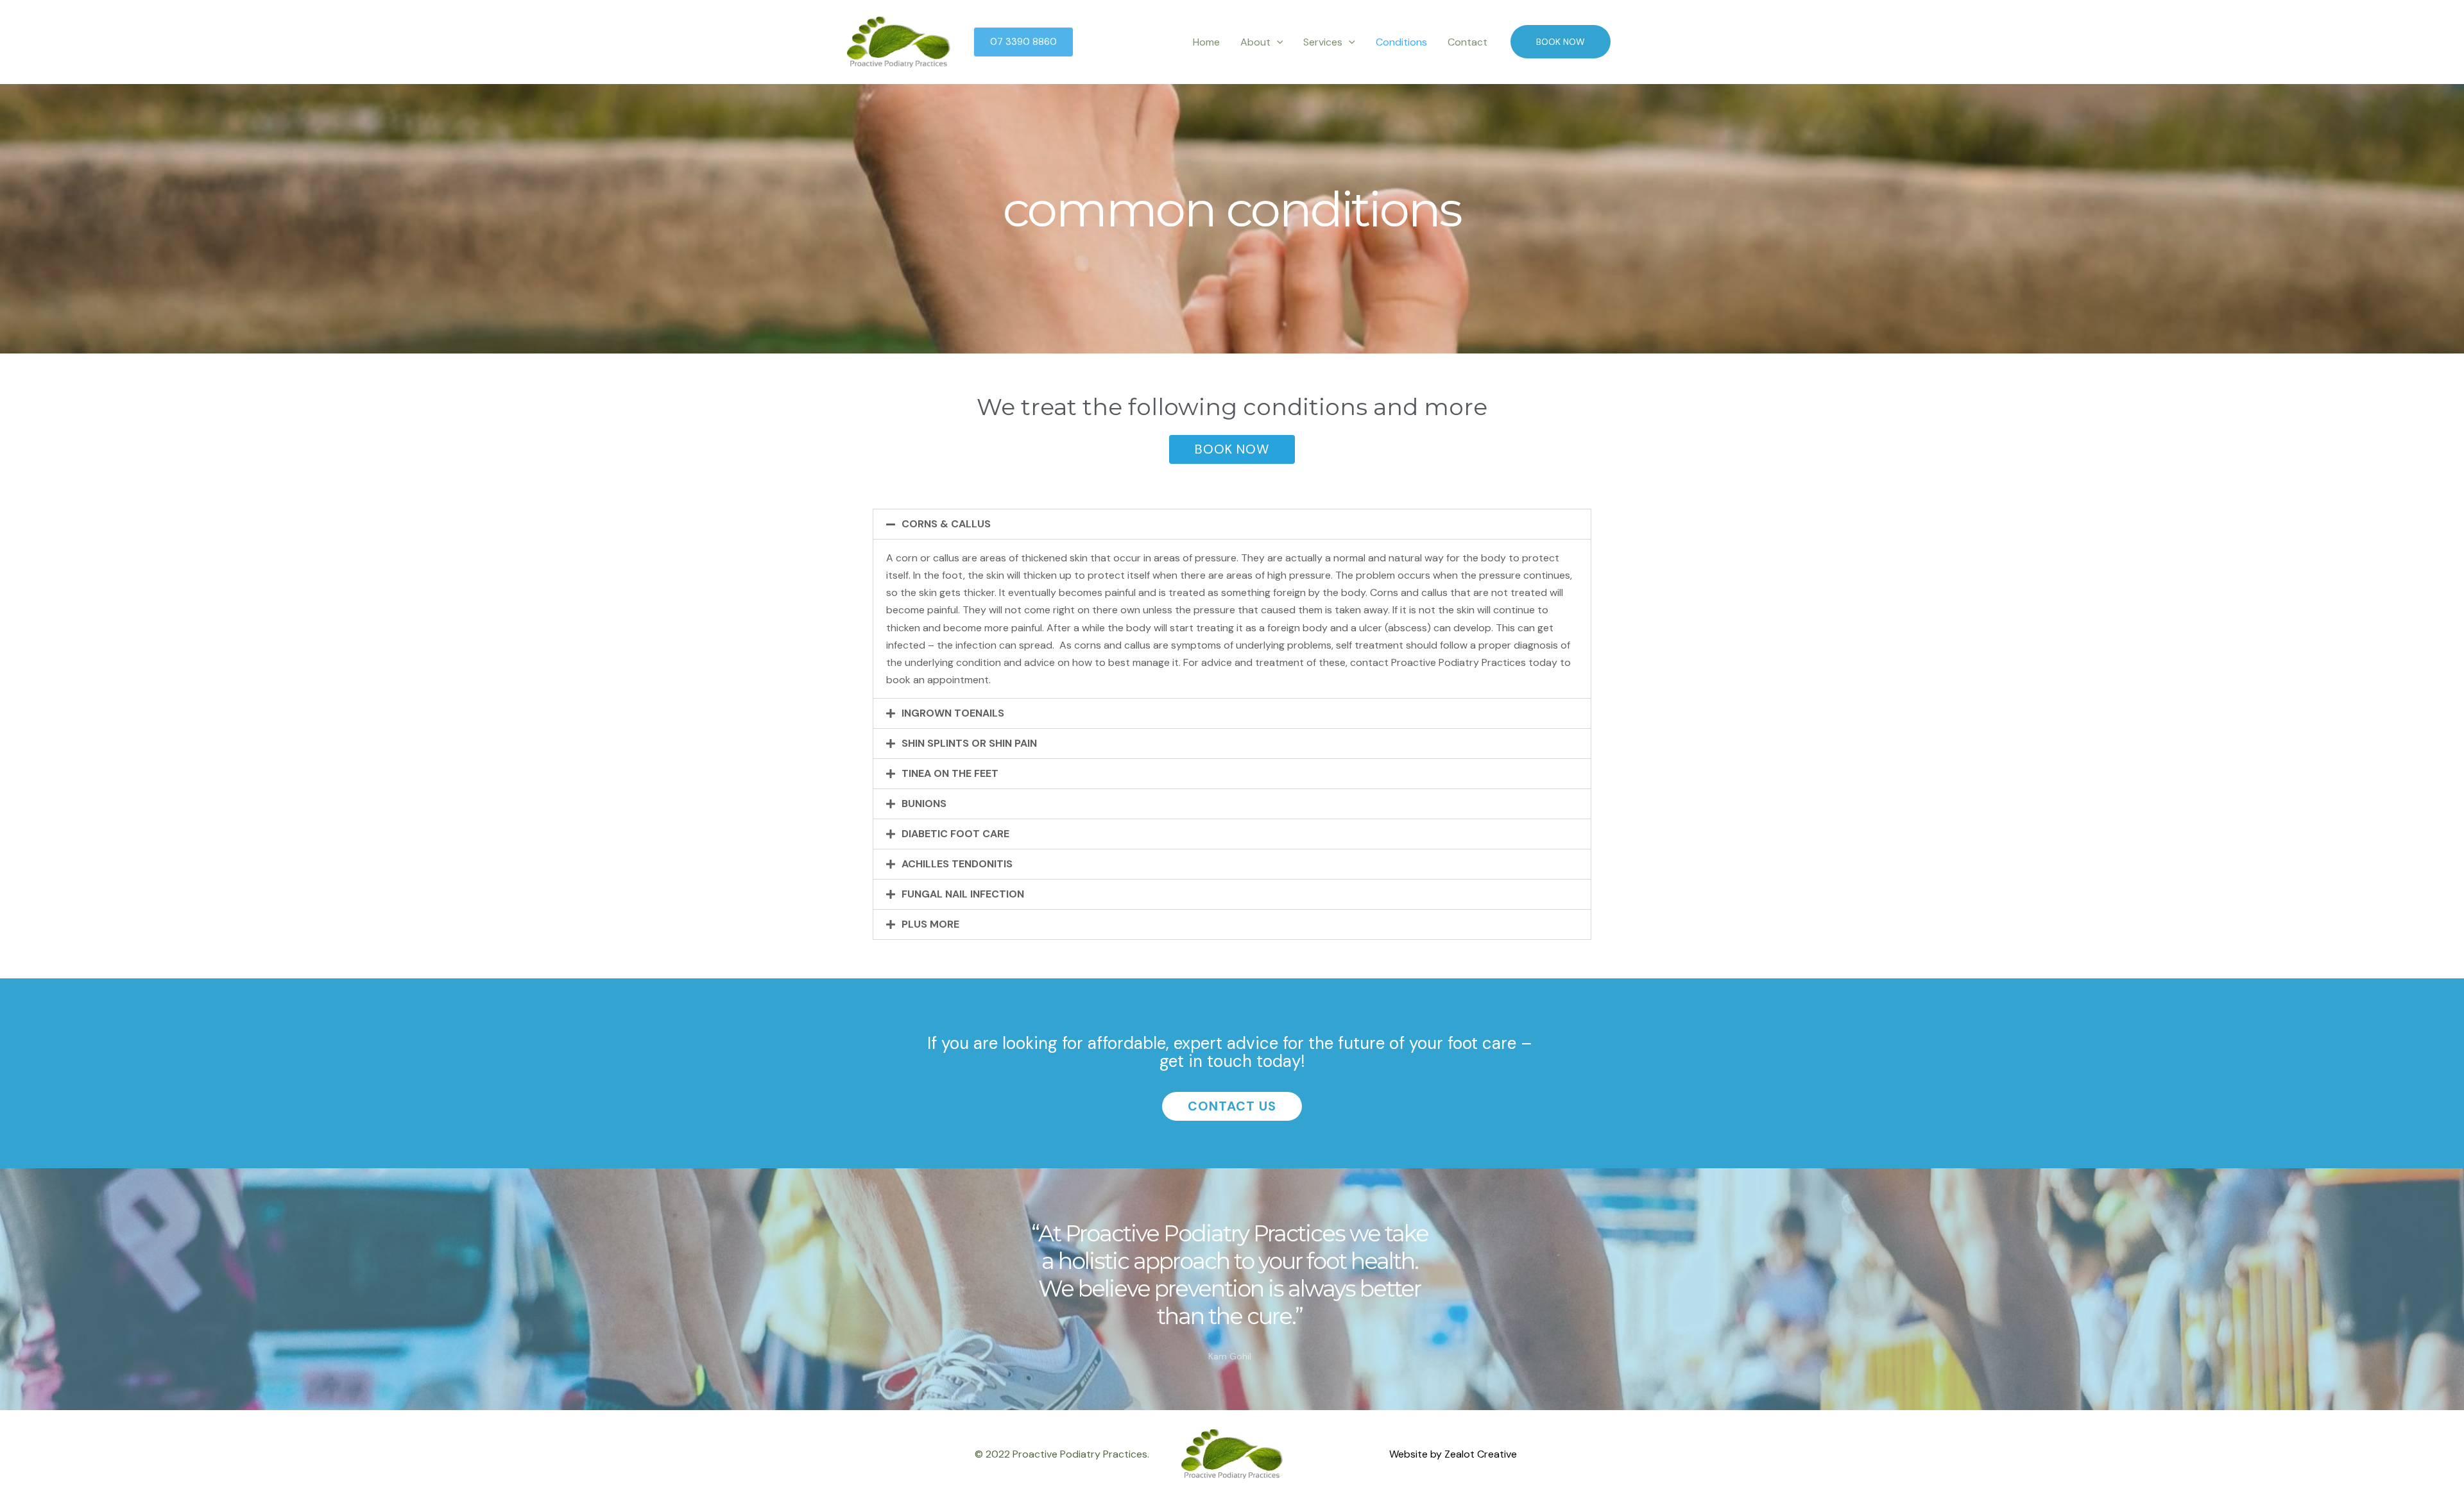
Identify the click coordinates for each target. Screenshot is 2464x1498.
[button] (1023, 42)
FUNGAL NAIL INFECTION (963, 894)
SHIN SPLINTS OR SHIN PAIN (969, 743)
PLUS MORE (930, 924)
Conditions (1401, 42)
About (1255, 42)
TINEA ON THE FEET (950, 773)
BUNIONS (924, 804)
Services (1323, 42)
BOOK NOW (1561, 42)
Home (1206, 42)
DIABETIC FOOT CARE (955, 834)
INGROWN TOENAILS (953, 713)
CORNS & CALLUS (946, 524)
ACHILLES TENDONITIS (957, 864)
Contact (1467, 42)
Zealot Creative (1481, 1454)
